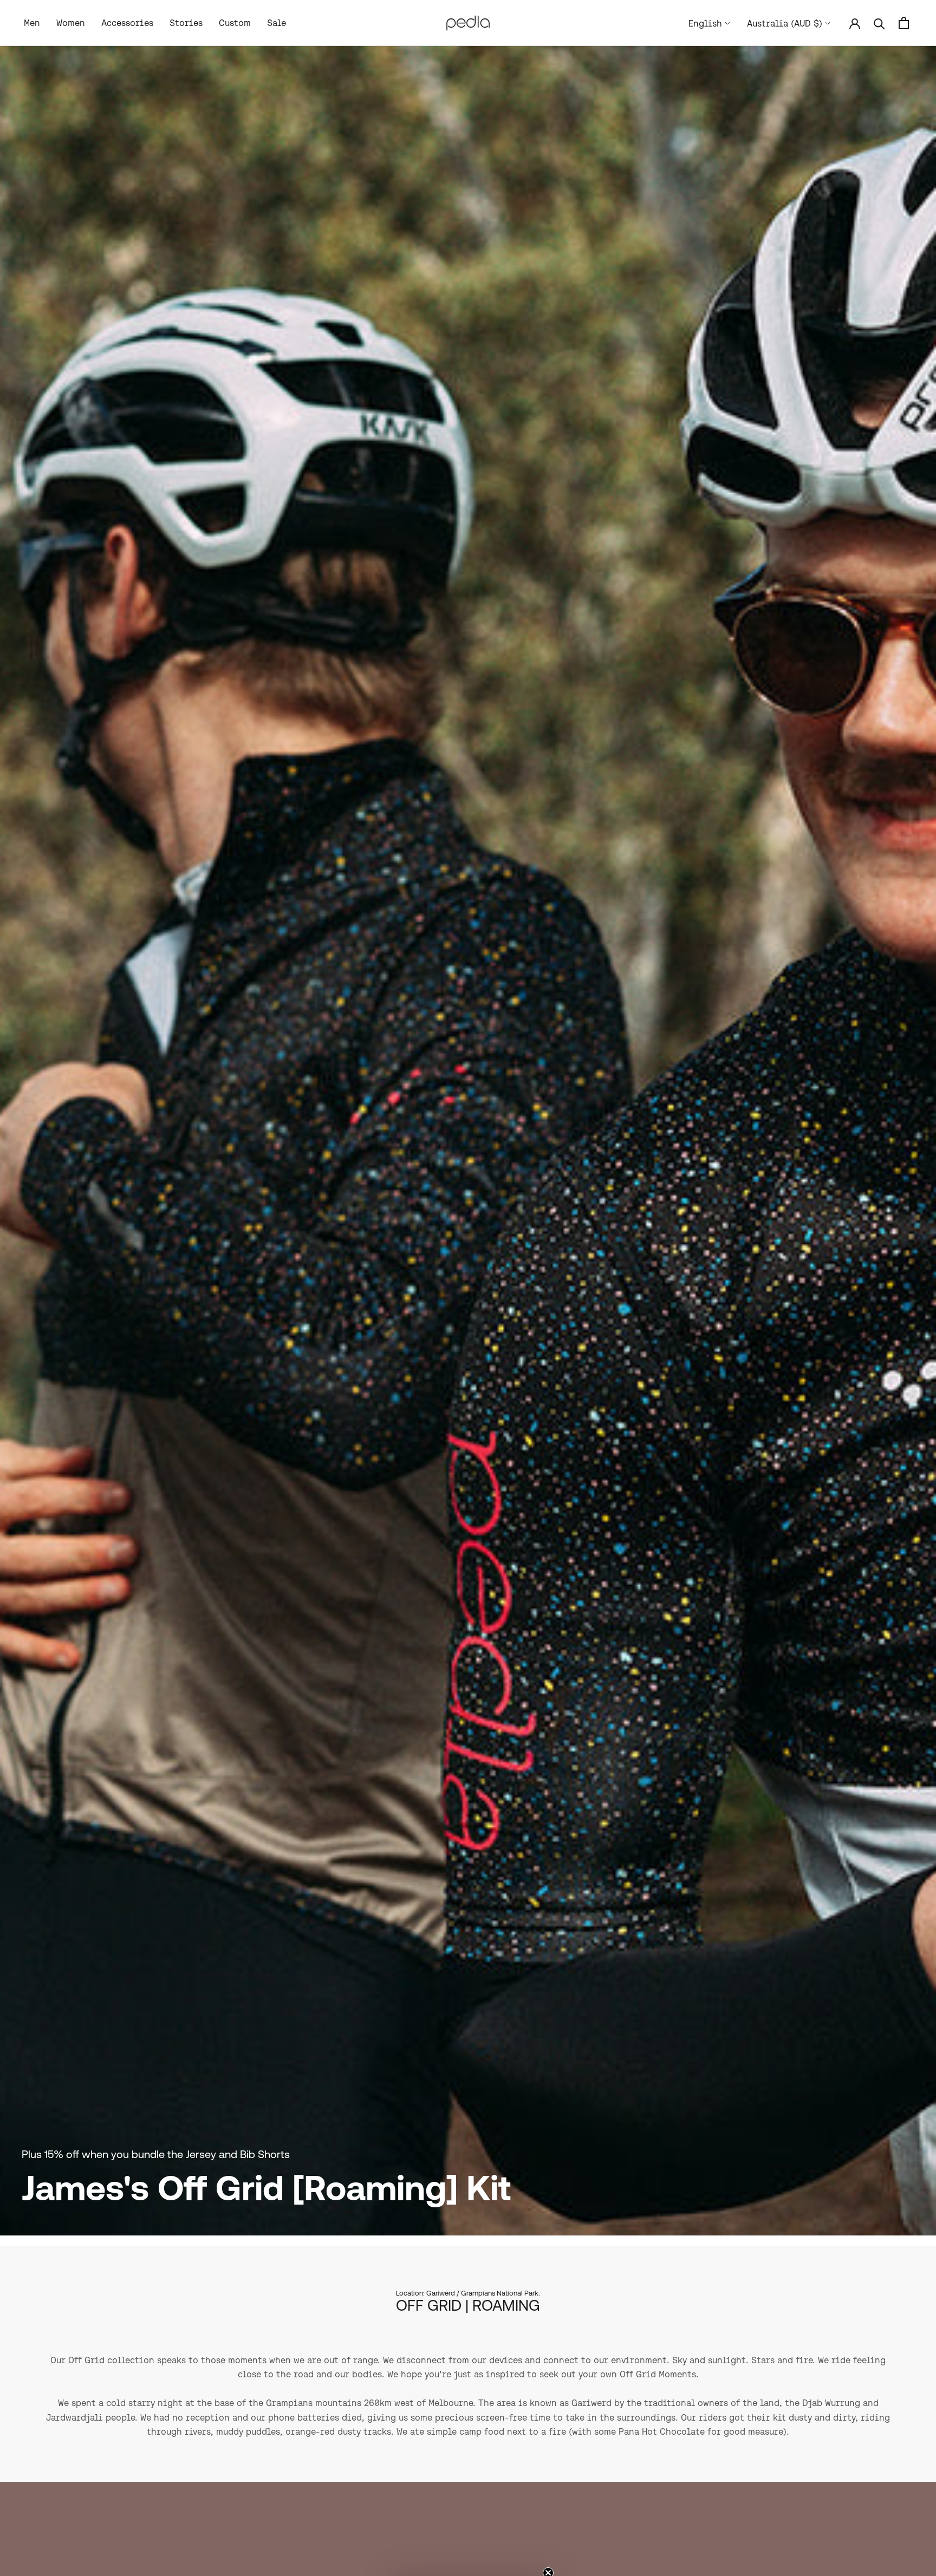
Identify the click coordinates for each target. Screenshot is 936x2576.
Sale (277, 23)
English (705, 23)
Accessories (127, 23)
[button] (468, 2562)
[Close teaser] (548, 2546)
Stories (186, 23)
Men (32, 23)
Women (71, 23)
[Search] (879, 23)
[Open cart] (904, 23)
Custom (235, 23)
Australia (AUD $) (785, 23)
